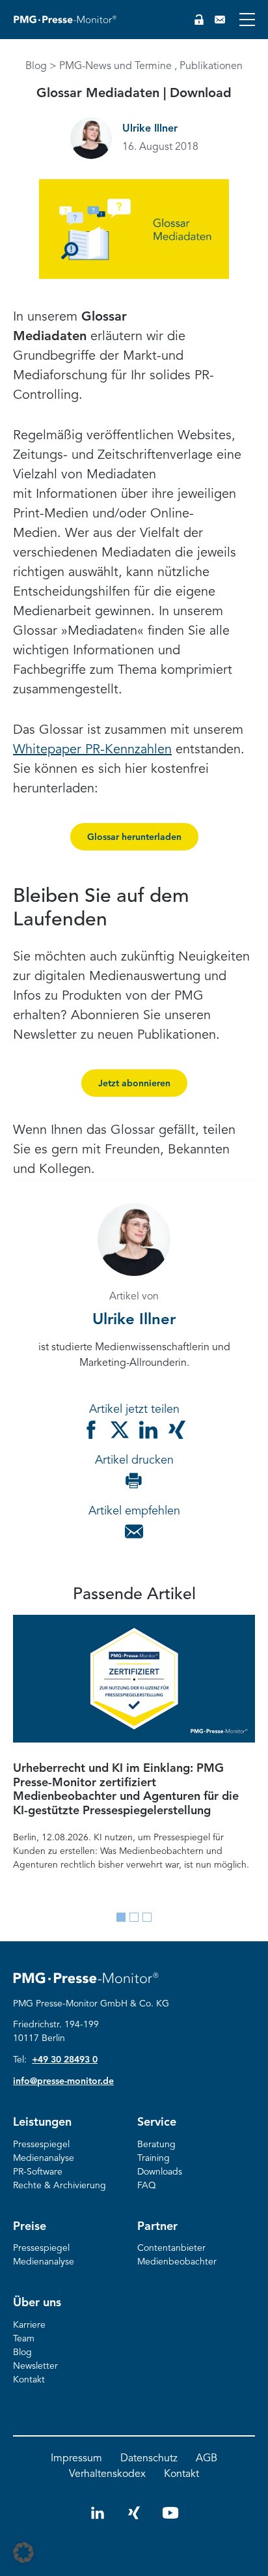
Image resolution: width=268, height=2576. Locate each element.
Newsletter (35, 2366)
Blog (36, 66)
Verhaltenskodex (107, 2474)
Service (157, 2122)
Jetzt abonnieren (134, 1084)
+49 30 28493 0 (65, 2060)
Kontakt (29, 2380)
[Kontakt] (220, 20)
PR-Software (38, 2172)
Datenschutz (149, 2459)
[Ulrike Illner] (91, 138)
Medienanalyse (44, 2158)
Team (24, 2339)
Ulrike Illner (150, 129)
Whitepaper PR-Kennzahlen (92, 750)
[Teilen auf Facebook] (91, 1430)
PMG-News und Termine (115, 66)
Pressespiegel (41, 2145)
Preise (30, 2227)
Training (154, 2158)
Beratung (156, 2145)
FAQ (147, 2186)
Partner (157, 2227)
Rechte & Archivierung (60, 2186)
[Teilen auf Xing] (177, 1430)
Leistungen (42, 2122)
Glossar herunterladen (134, 837)
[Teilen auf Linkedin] (148, 1430)
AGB (207, 2459)
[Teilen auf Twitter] (120, 1430)
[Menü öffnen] (247, 20)
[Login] (199, 20)
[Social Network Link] (98, 2519)
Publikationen (211, 66)
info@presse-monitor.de (63, 2081)
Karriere (29, 2325)
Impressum (76, 2459)
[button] (23, 2553)
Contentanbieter (171, 2248)
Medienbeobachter (177, 2262)
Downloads (160, 2172)
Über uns (37, 2303)
